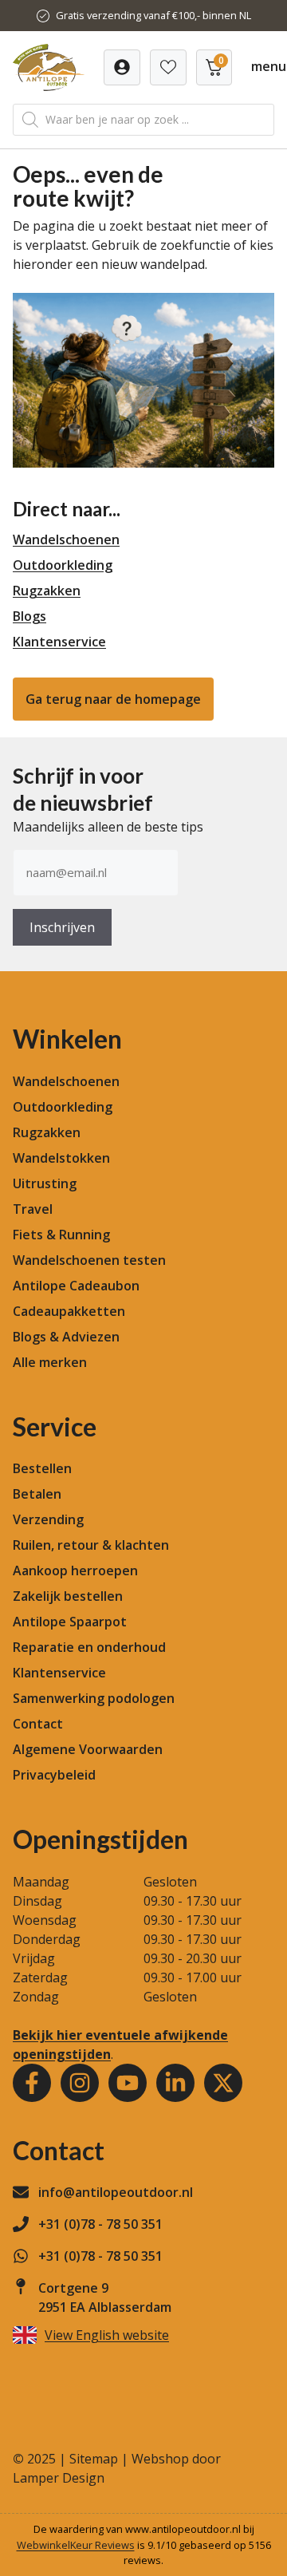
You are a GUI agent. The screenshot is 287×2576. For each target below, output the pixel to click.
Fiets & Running (61, 1235)
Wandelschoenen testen (89, 1260)
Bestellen (42, 1468)
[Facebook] (32, 2083)
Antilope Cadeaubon (76, 1286)
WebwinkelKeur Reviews (76, 2545)
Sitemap (94, 2459)
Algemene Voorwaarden (88, 1749)
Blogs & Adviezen (66, 1337)
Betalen (37, 1494)
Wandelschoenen (66, 539)
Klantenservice (59, 642)
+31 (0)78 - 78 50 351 (100, 2224)
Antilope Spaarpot (70, 1622)
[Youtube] (128, 2083)
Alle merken (50, 1362)
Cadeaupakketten (69, 1311)
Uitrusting (45, 1183)
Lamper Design (59, 2478)
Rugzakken (47, 591)
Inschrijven (62, 927)
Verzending (48, 1519)
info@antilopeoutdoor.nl (116, 2192)
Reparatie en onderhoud (89, 1647)
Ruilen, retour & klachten (91, 1545)
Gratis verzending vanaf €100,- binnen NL (153, 15)
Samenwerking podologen (94, 1698)
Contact (38, 1724)
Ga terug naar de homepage (113, 699)
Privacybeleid (54, 1775)
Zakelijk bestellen (68, 1596)
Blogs (29, 616)
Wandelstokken (61, 1158)
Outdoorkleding (63, 565)
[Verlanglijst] (122, 67)
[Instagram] (80, 2083)
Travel (33, 1209)
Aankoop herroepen (75, 1570)
